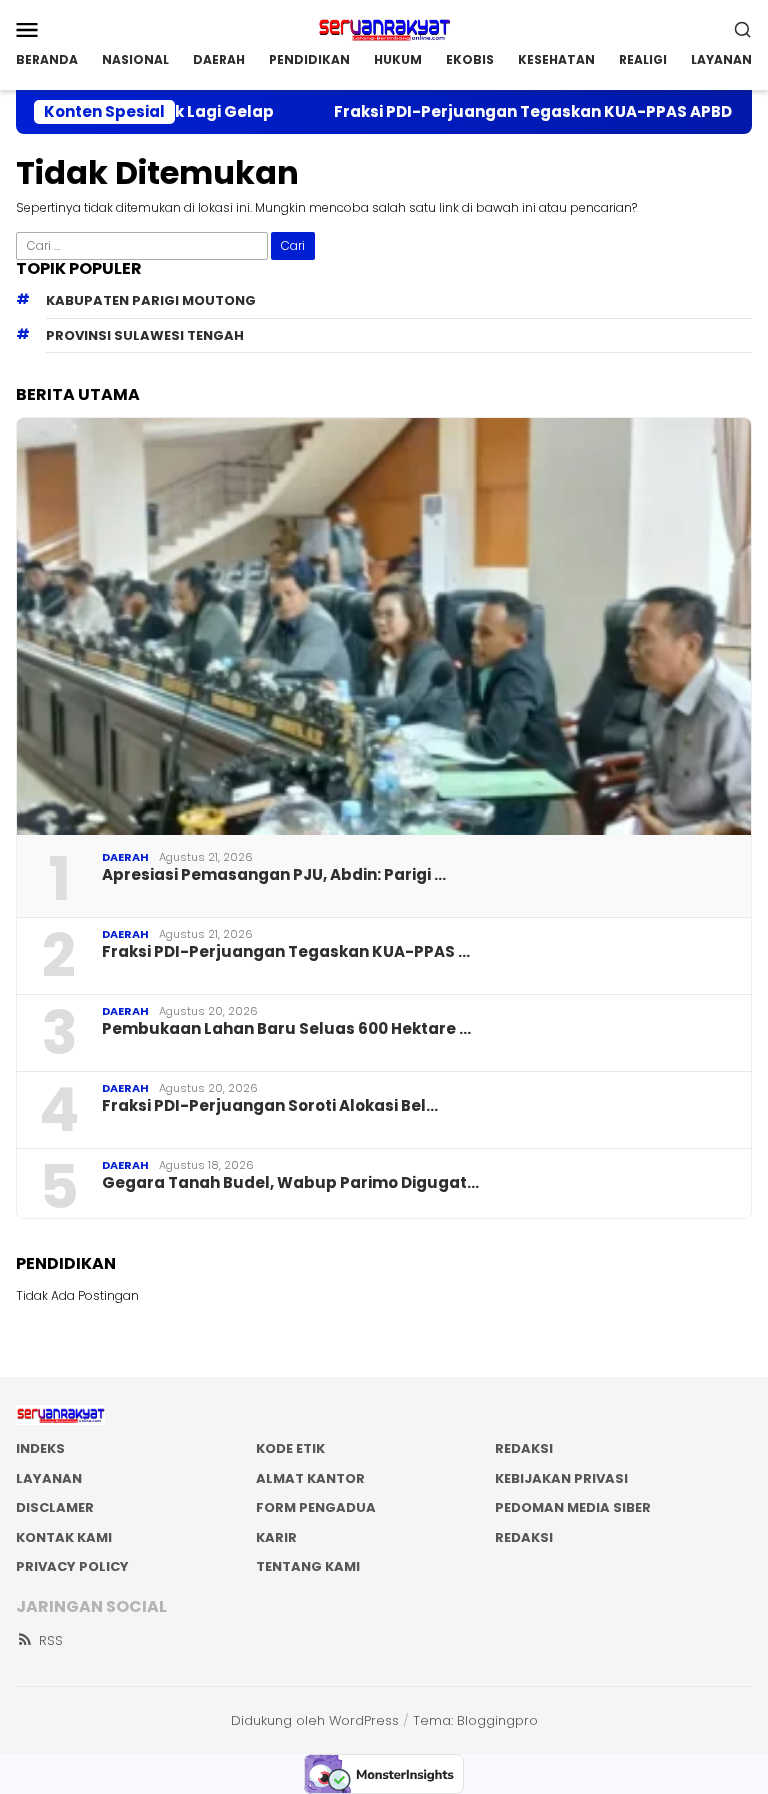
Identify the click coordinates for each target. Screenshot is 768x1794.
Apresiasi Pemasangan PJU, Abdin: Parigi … (274, 875)
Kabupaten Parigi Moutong (151, 300)
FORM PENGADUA (316, 1507)
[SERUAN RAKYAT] (384, 27)
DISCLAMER (55, 1507)
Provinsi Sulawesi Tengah (145, 335)
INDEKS (40, 1448)
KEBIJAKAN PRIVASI (561, 1478)
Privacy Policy (72, 1566)
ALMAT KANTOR (310, 1478)
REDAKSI (524, 1448)
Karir (276, 1537)
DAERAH (125, 857)
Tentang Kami (308, 1566)
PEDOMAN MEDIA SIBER (573, 1507)
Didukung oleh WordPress (315, 1720)
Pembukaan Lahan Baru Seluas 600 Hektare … (286, 1029)
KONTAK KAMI (64, 1537)
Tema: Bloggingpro (475, 1720)
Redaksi (524, 1537)
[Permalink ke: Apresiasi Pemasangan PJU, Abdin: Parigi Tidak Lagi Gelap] (384, 626)
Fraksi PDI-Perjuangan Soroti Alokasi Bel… (270, 1106)
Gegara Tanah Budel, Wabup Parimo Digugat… (290, 1183)
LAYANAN (49, 1478)
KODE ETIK (290, 1448)
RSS (51, 1640)
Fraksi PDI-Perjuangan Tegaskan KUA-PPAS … (286, 952)
